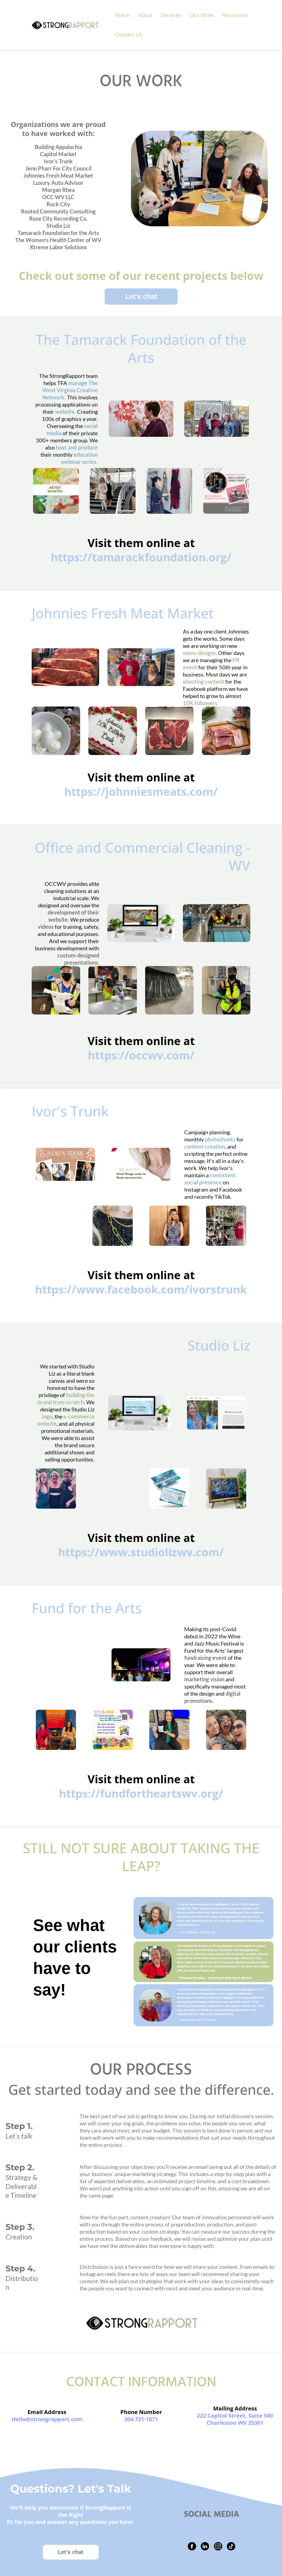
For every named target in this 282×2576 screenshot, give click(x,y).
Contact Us (129, 35)
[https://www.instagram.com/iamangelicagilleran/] (218, 2546)
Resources (235, 15)
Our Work (202, 15)
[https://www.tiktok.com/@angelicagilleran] (231, 2546)
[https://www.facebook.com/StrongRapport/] (192, 2546)
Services (171, 15)
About (145, 15)
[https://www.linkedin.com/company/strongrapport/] (205, 2546)
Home (122, 15)
